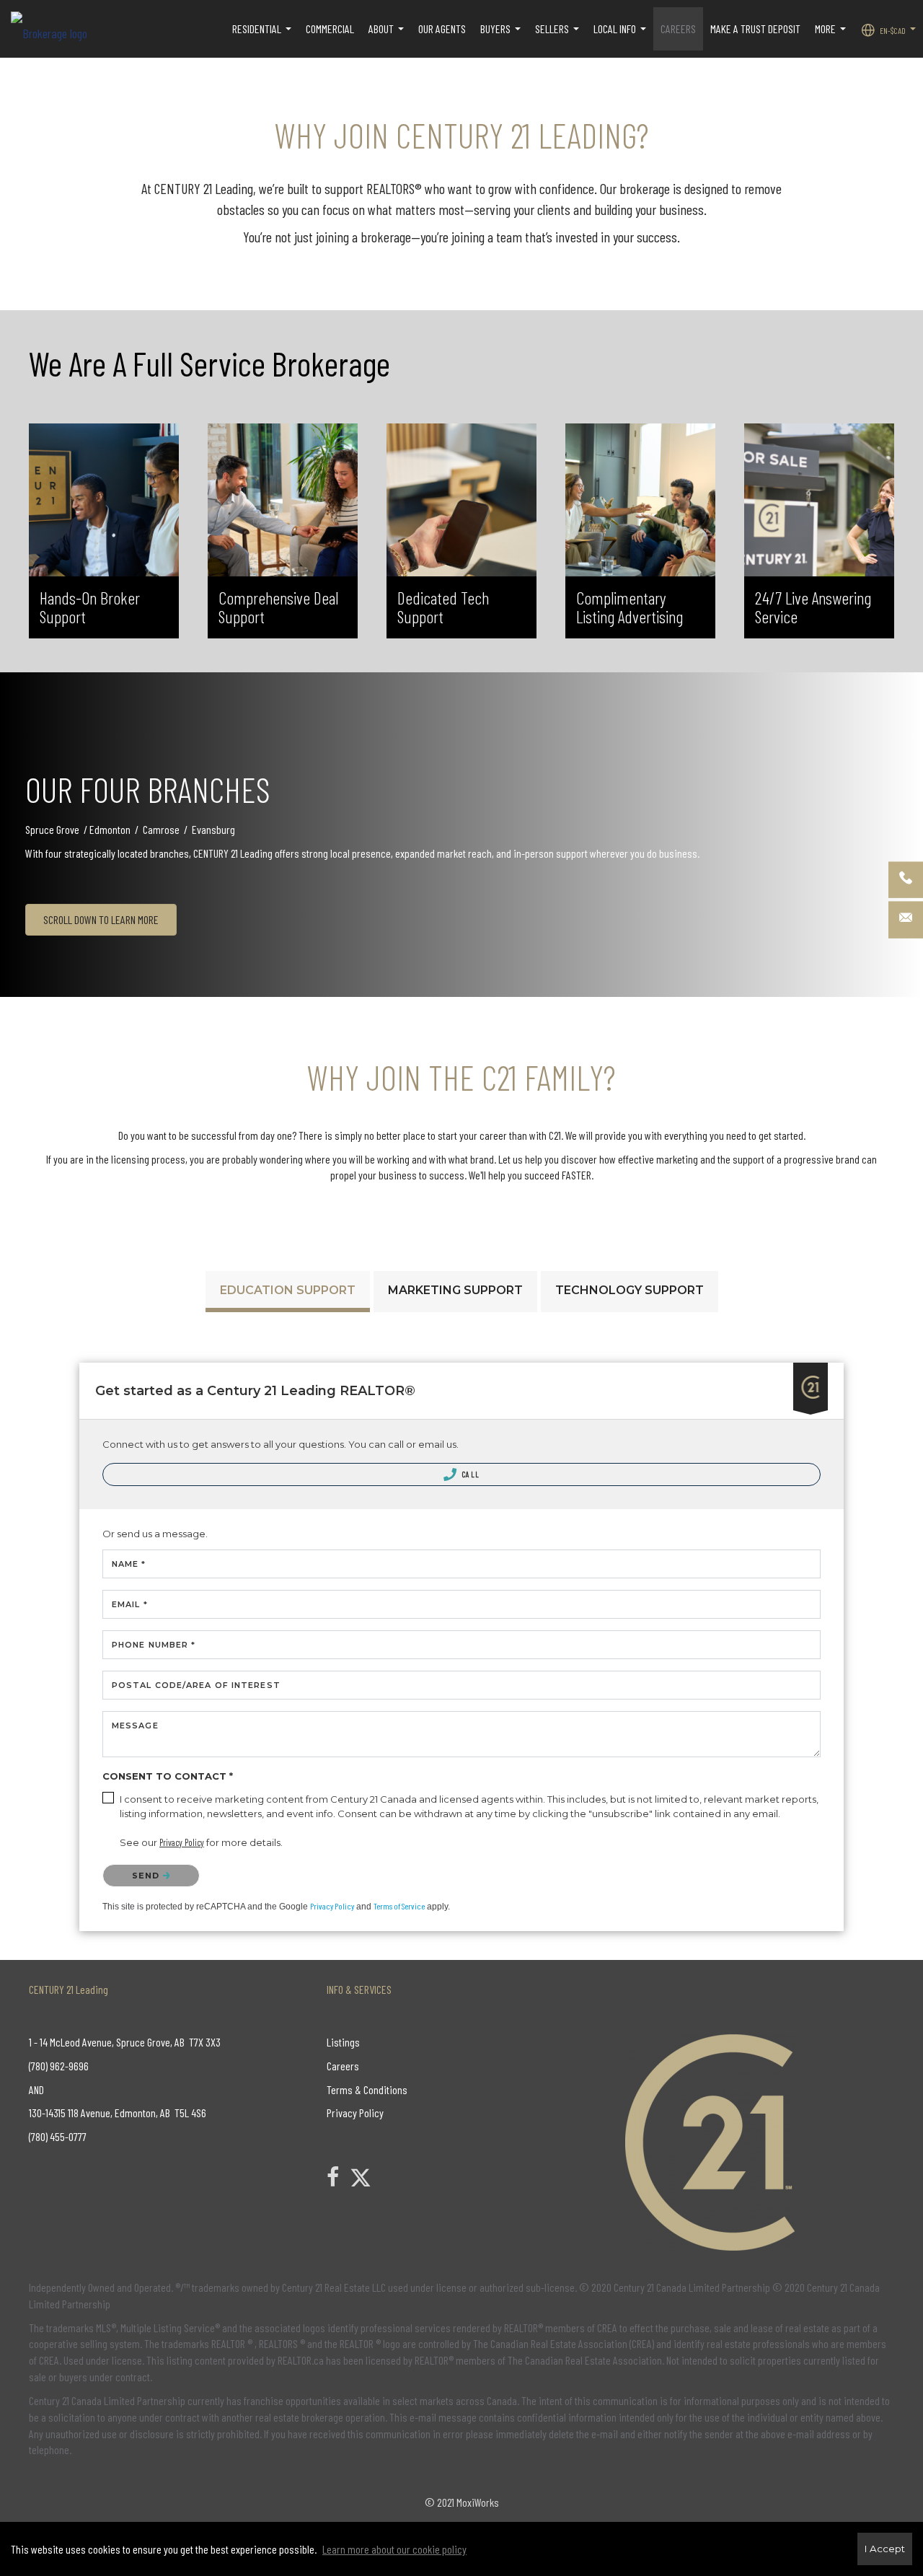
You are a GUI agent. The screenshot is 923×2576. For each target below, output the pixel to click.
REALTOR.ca (301, 2360)
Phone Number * (154, 1645)
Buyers (502, 36)
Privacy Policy (332, 1906)
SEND (147, 1876)
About (388, 36)
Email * (130, 1604)
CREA (607, 2327)
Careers (343, 2066)
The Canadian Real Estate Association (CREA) (564, 2343)
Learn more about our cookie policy (394, 2549)
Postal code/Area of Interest (196, 1685)
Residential (264, 36)
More (832, 36)
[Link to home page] (56, 29)
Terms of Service (399, 1906)
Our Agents (442, 28)
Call (470, 1474)
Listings (343, 2042)
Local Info (622, 36)
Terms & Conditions (367, 2089)
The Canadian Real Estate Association (585, 2360)
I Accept (885, 2549)
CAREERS (678, 28)
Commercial (330, 28)
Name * (129, 1564)
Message (135, 1726)
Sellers (559, 36)
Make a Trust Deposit (755, 28)
